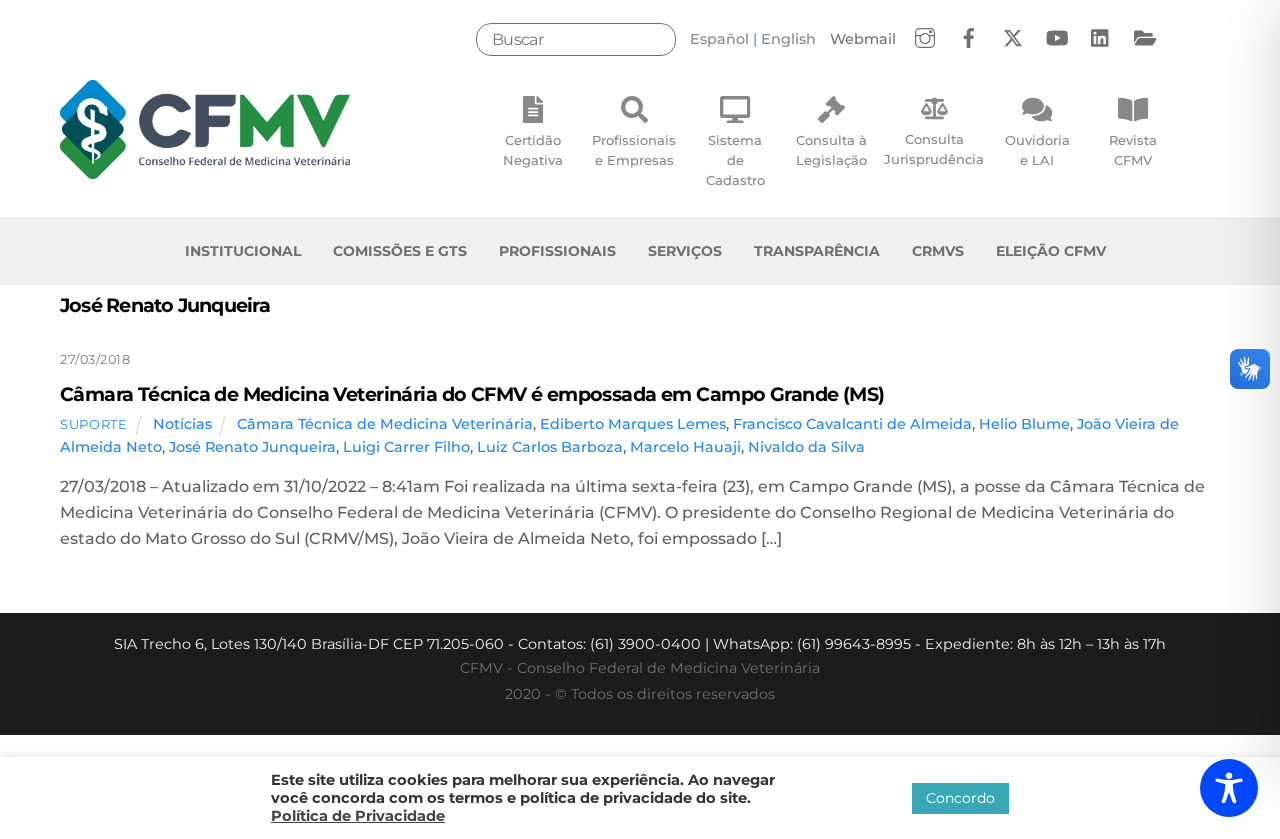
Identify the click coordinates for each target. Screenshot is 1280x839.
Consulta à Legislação (831, 150)
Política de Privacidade (358, 816)
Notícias (182, 424)
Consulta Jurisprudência (934, 149)
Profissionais (557, 251)
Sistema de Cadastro (735, 160)
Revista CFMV (1133, 150)
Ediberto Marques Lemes (633, 424)
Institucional (243, 251)
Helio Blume (1024, 424)
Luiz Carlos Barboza (550, 447)
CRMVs (938, 251)
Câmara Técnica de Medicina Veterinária (385, 424)
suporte (94, 424)
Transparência (817, 251)
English (788, 39)
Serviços (685, 251)
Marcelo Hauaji (685, 447)
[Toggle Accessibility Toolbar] (1229, 788)
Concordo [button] (960, 798)
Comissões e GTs (400, 251)
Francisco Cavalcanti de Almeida (852, 424)
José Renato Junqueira (252, 447)
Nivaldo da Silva (806, 447)
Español (719, 39)
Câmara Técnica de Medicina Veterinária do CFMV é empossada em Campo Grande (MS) (472, 394)
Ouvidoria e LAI (1037, 150)
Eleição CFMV (1051, 251)
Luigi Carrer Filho (406, 447)
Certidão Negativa (533, 150)
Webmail (863, 39)
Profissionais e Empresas (634, 150)
